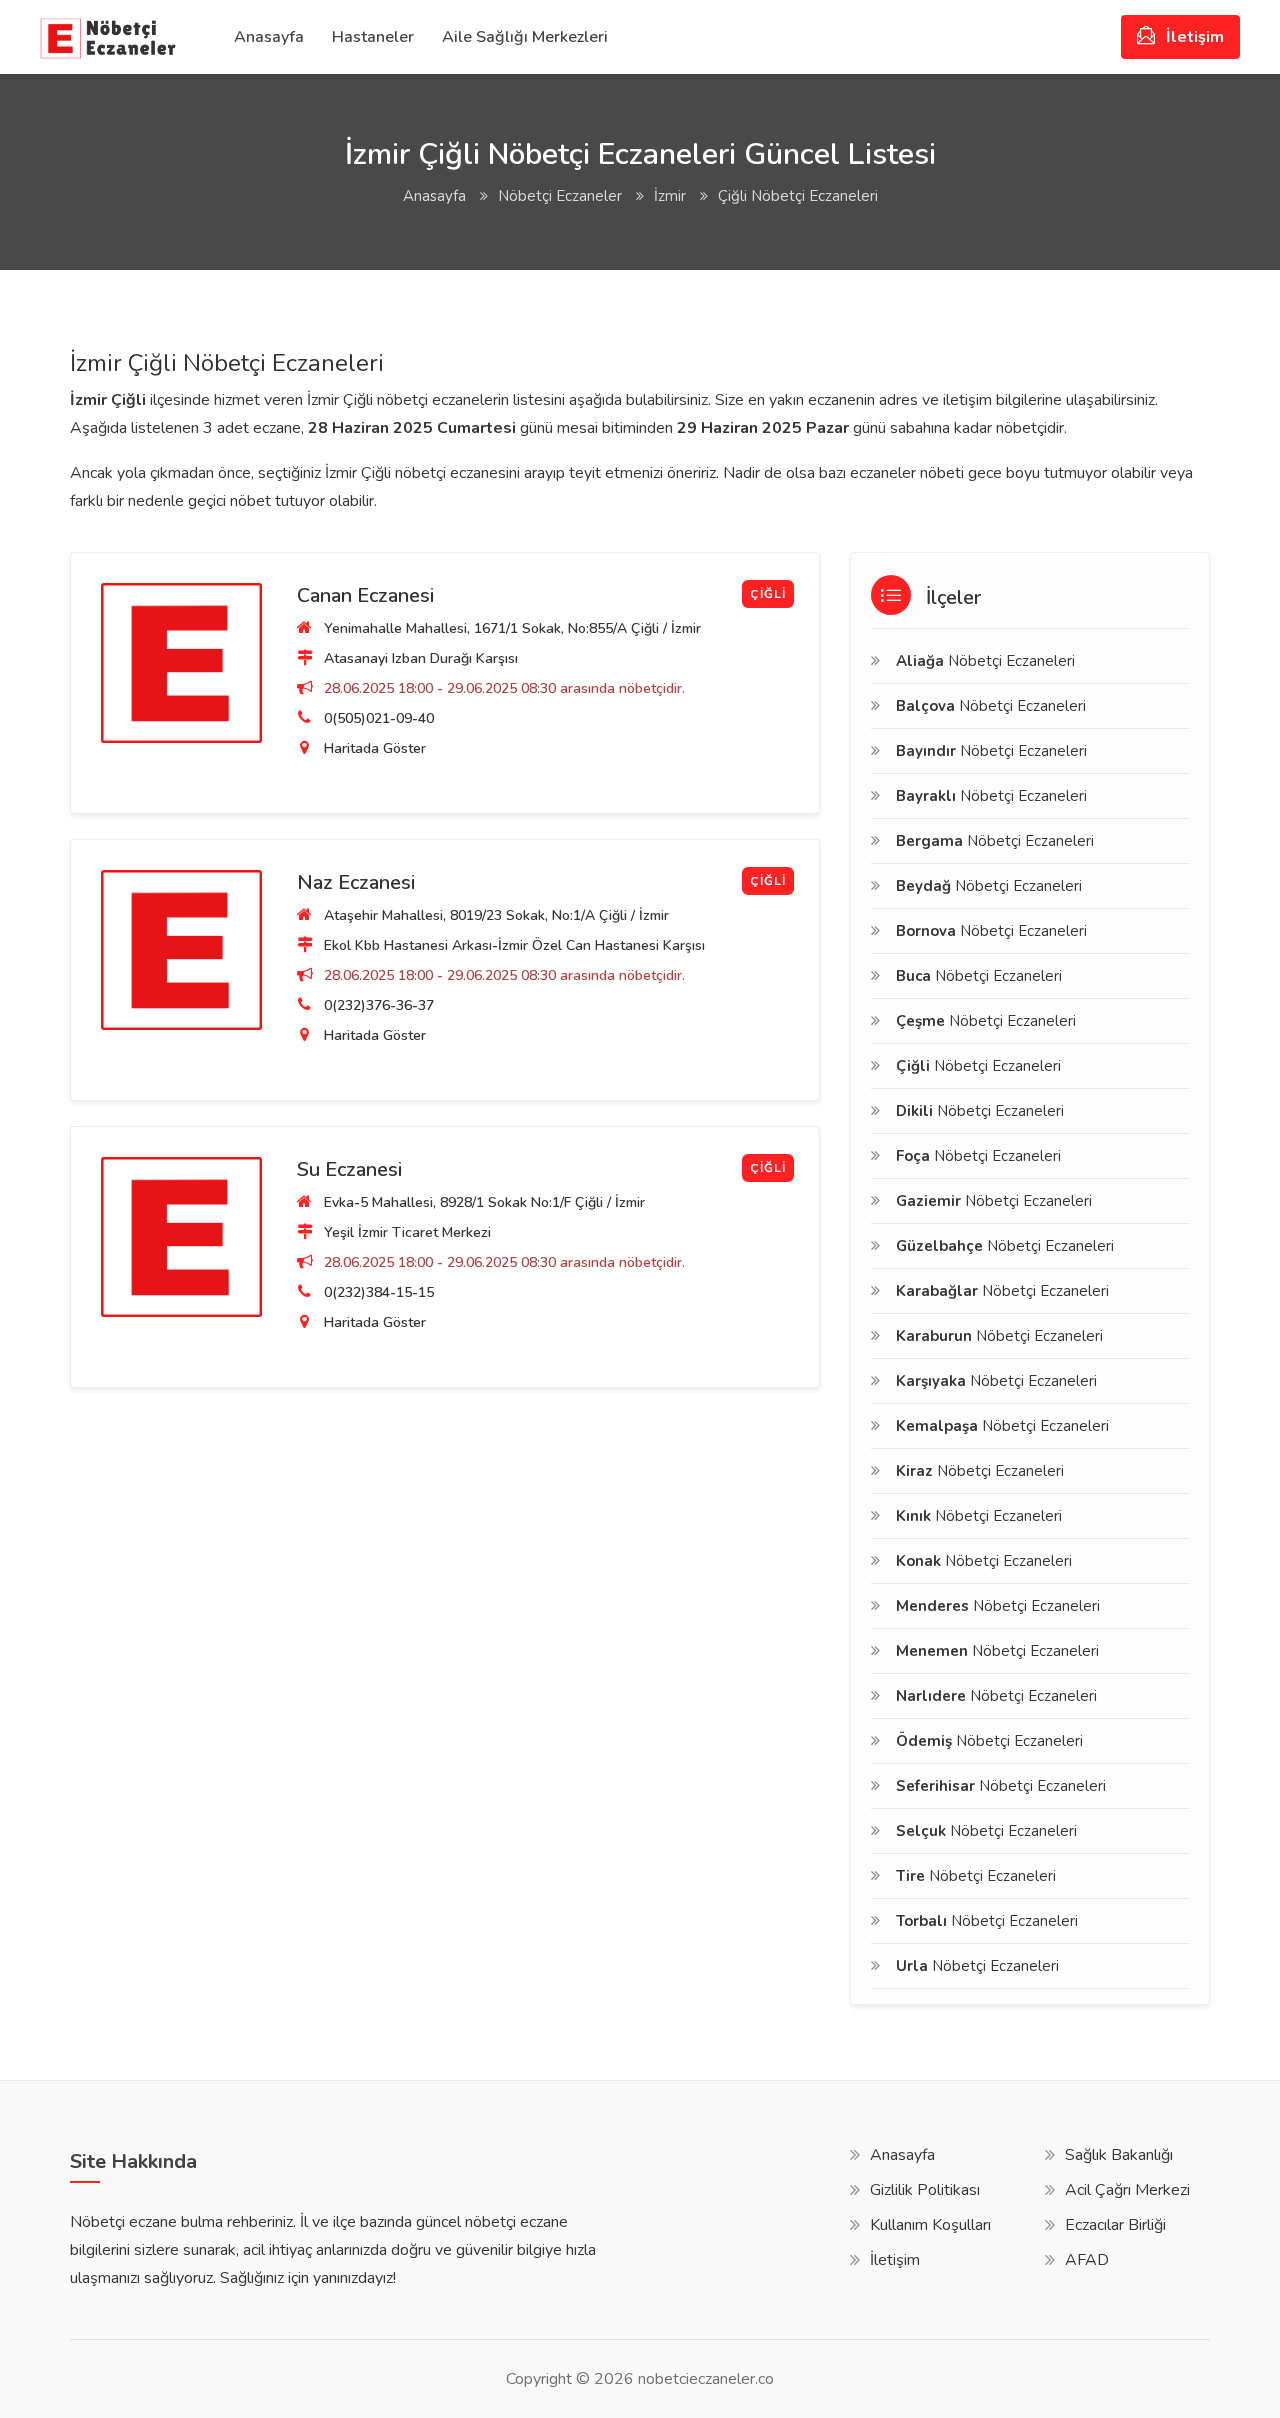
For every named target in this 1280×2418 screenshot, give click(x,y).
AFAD (1087, 2260)
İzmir (670, 196)
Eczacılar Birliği (1115, 2225)
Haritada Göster (375, 748)
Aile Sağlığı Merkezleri (525, 37)
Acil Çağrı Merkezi (1127, 2190)
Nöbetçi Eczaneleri (985, 661)
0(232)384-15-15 (379, 1292)
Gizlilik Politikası (925, 2190)
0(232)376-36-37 (379, 1005)
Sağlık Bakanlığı (1119, 2155)
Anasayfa (269, 37)
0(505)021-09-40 (379, 718)
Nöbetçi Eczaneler (560, 196)
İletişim (1193, 37)
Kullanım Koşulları (930, 2225)
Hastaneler (373, 37)
